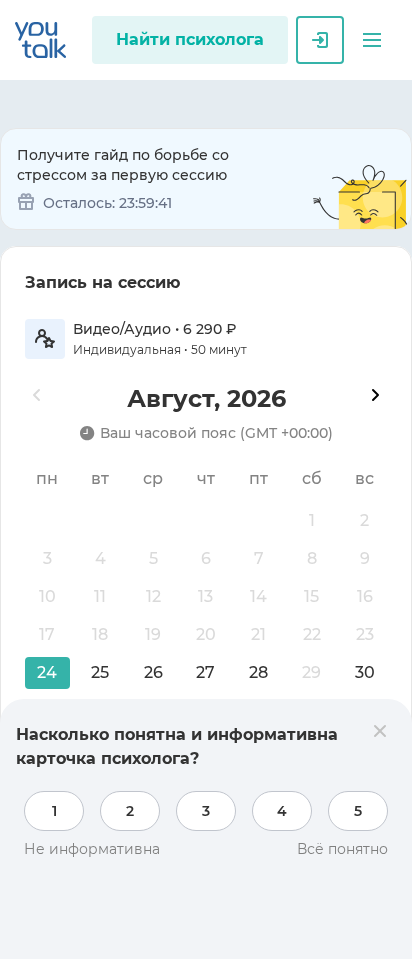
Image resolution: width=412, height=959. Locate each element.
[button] (372, 40)
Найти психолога (190, 39)
